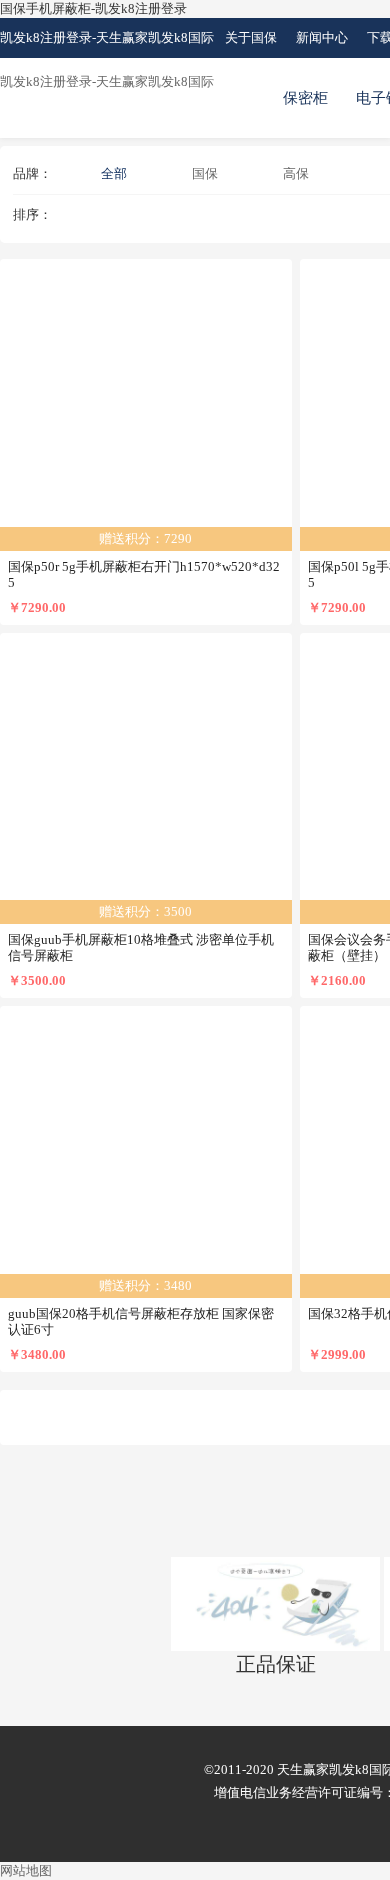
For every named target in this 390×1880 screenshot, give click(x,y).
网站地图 (26, 1870)
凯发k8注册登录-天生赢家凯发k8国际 (107, 37)
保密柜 (305, 98)
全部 (114, 173)
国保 (205, 173)
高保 (296, 173)
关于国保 (251, 37)
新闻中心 (322, 37)
